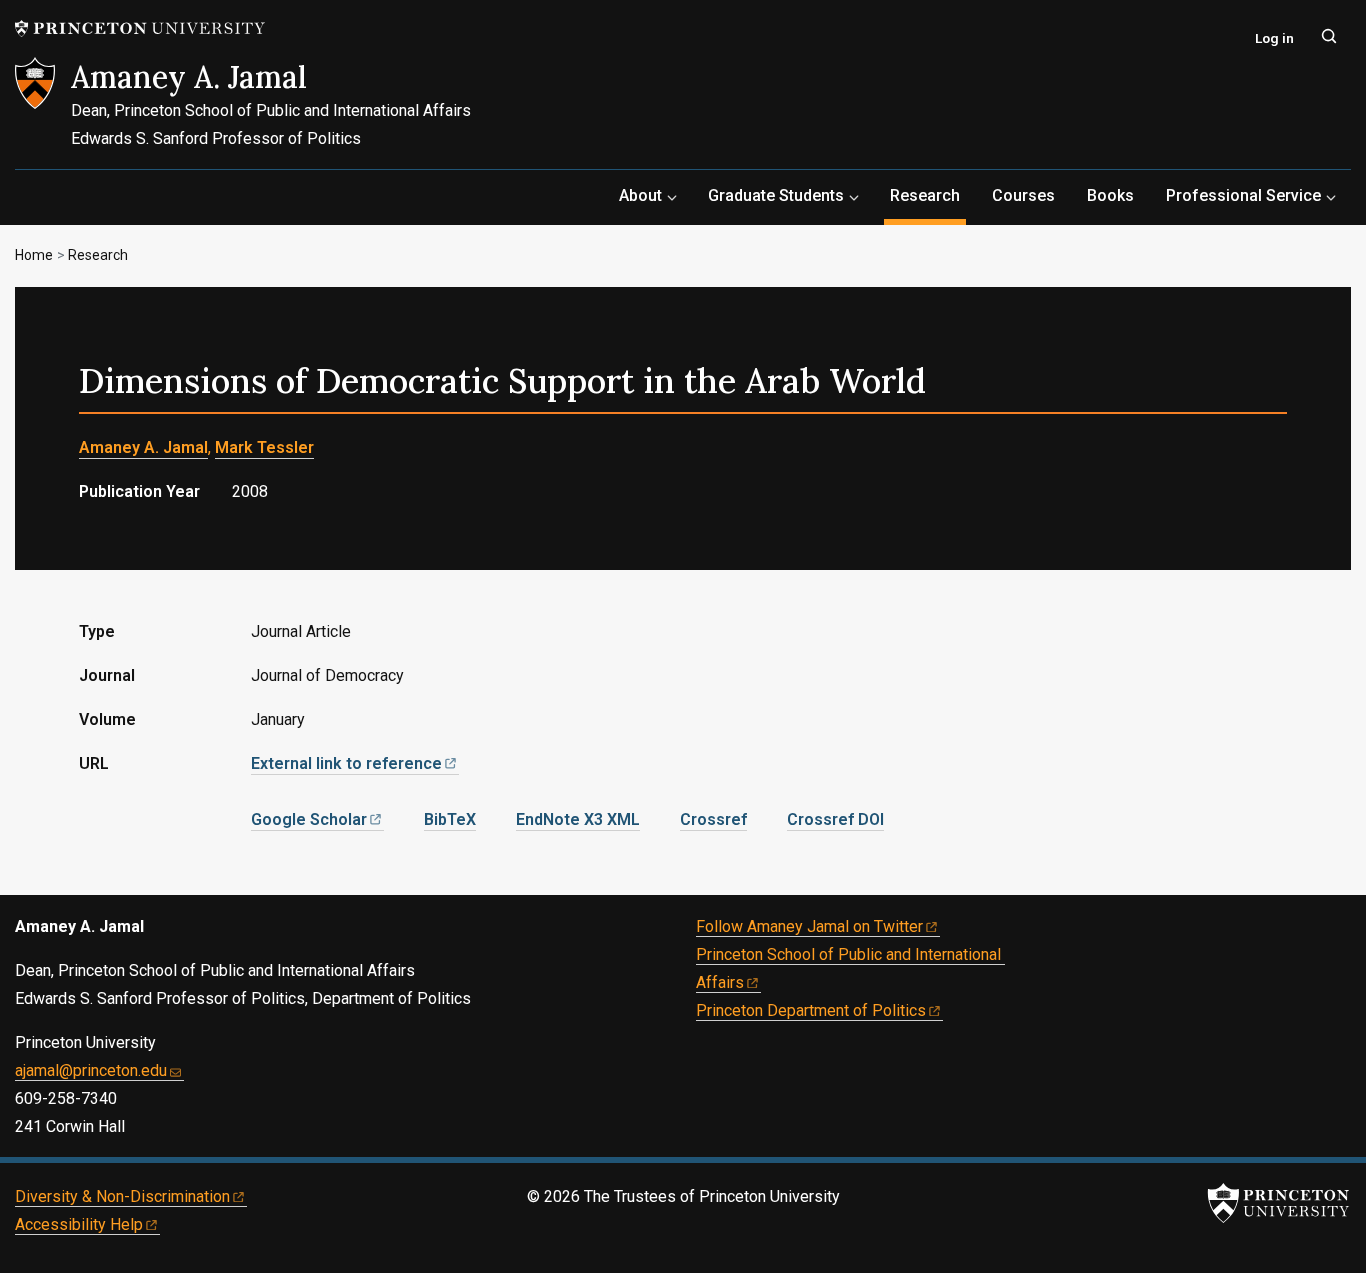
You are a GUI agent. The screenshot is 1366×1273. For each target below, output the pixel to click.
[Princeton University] (140, 28)
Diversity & (122, 1196)
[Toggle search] (1329, 36)
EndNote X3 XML (578, 819)
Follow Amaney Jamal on (809, 926)
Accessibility (79, 1224)
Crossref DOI (835, 819)
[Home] (43, 113)
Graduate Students (776, 195)
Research (928, 195)
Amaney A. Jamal (189, 77)
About (640, 195)
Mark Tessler (264, 447)
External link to (346, 763)
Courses (1023, 195)
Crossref (713, 819)
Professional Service (1243, 195)
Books (1110, 195)
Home (34, 255)
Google (309, 819)
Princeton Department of (811, 1010)
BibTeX (450, 819)
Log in (1274, 38)
